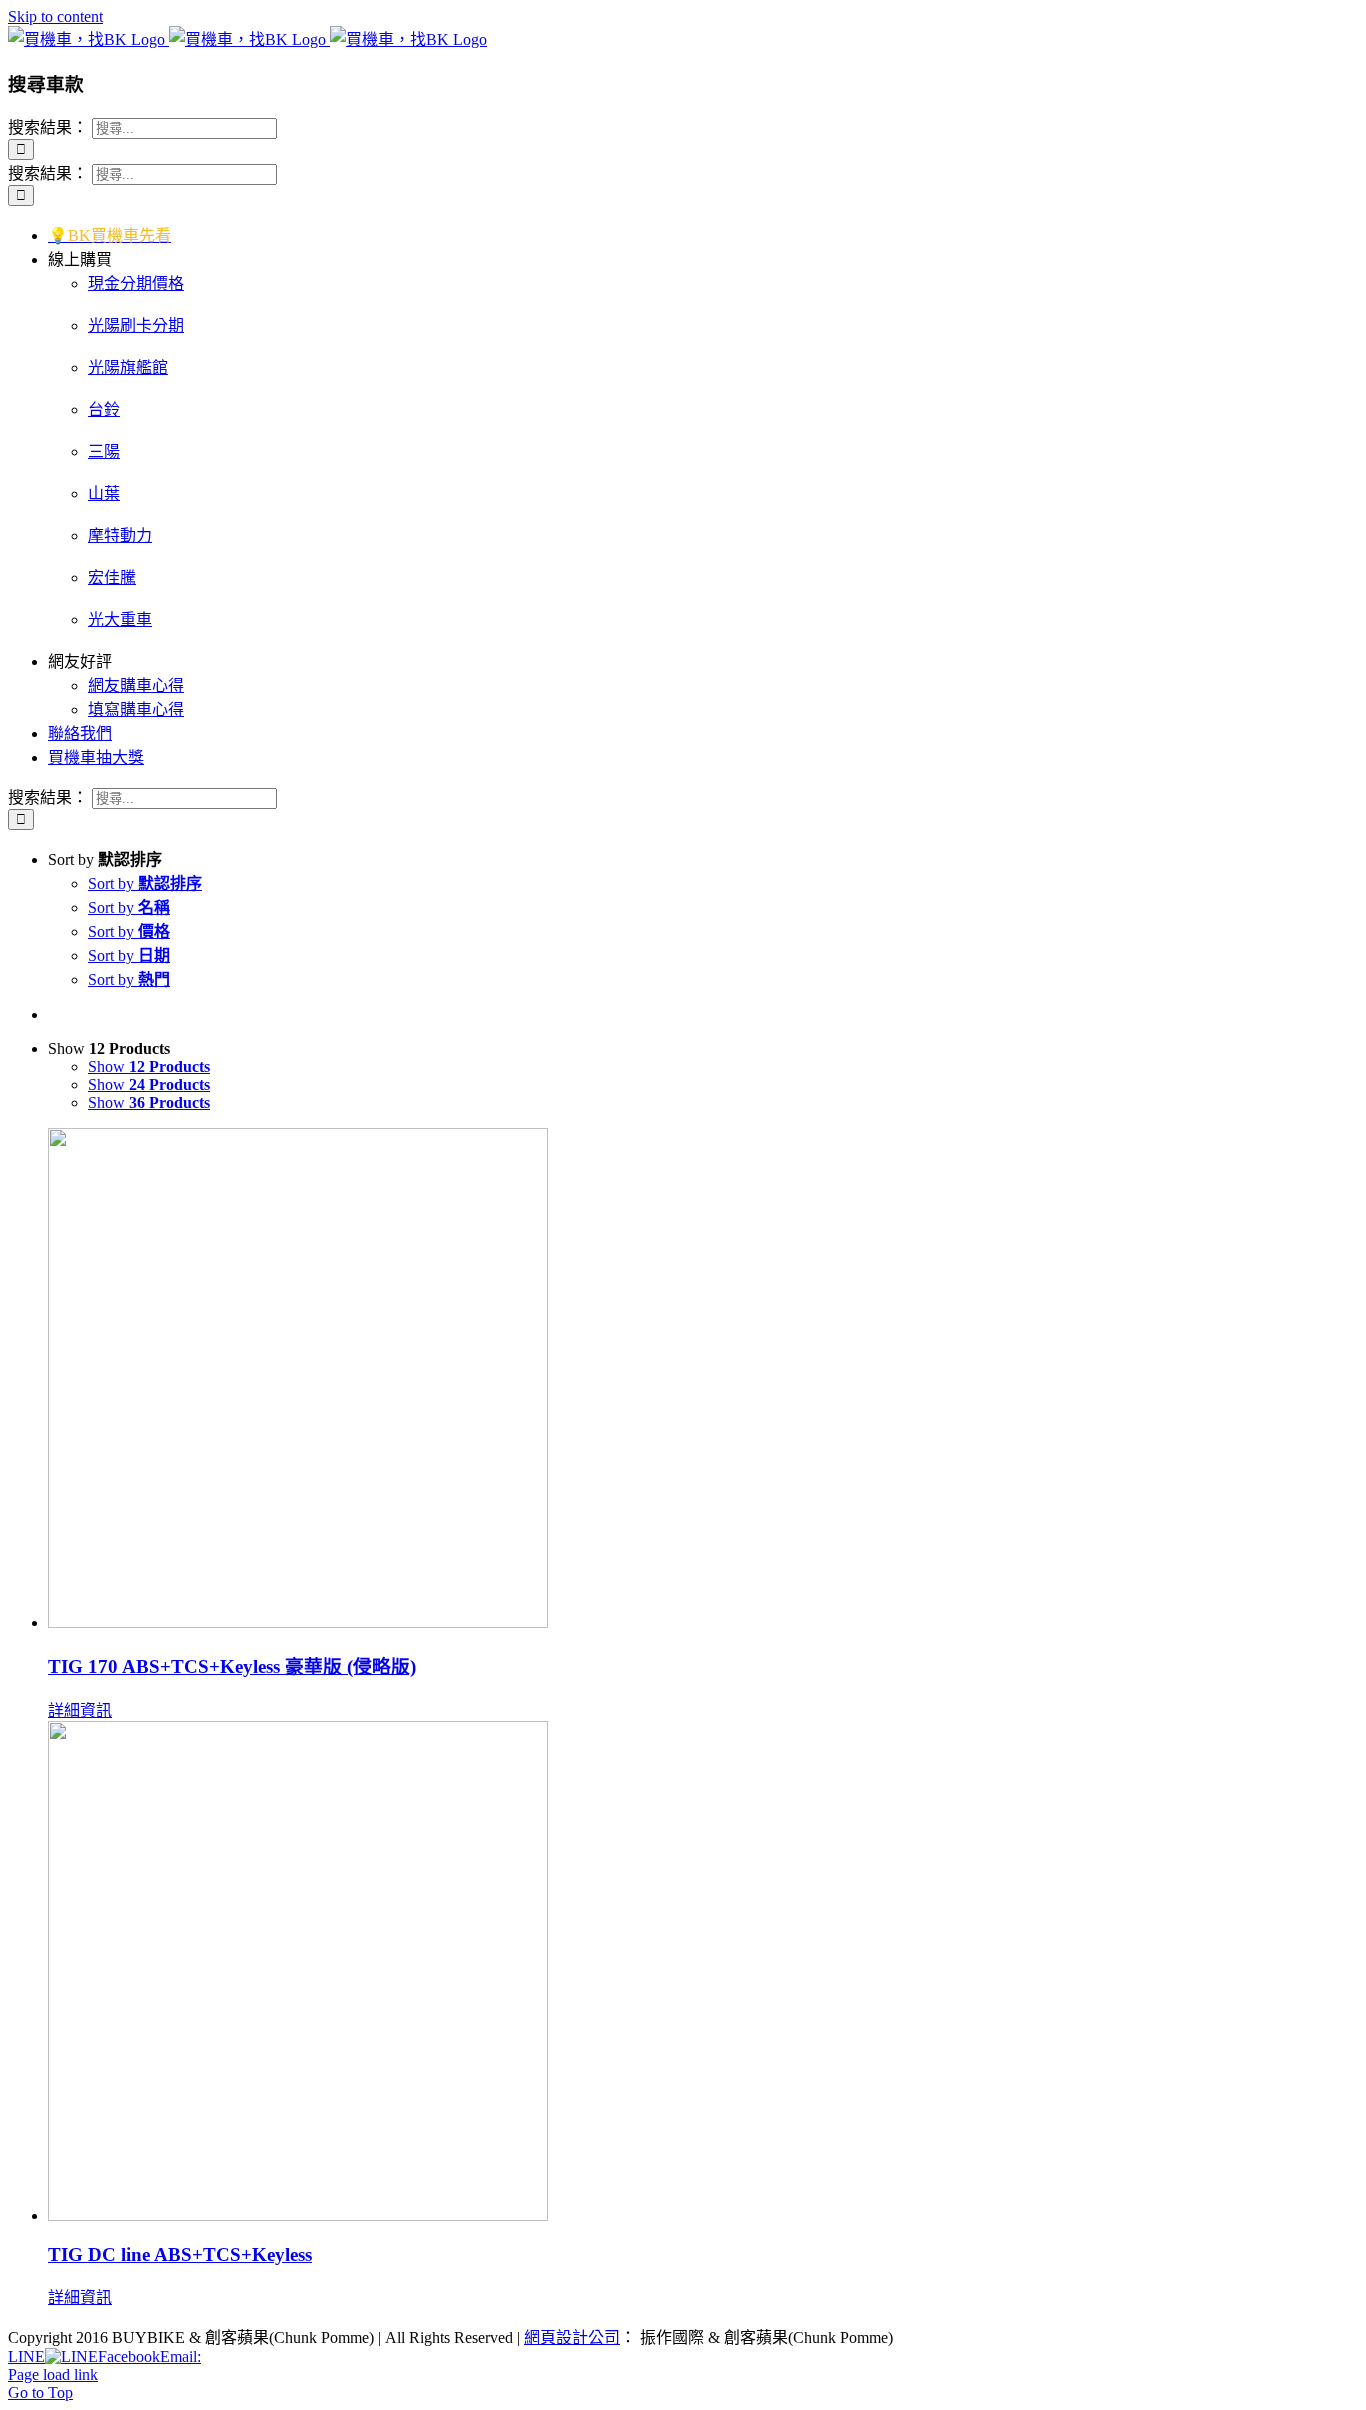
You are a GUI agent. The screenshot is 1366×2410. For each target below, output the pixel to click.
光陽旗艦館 (128, 367)
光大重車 (120, 619)
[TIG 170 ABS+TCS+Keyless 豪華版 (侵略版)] (703, 1380)
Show (149, 1066)
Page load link (53, 2374)
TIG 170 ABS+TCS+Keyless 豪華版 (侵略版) (232, 1666)
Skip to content (55, 16)
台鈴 (104, 409)
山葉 (104, 493)
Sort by (145, 883)
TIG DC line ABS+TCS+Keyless (180, 2254)
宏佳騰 (112, 577)
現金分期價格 (136, 283)
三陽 (104, 451)
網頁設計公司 (572, 2337)
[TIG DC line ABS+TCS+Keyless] (703, 1973)
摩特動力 (120, 535)
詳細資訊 (80, 1710)
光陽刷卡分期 (136, 325)
